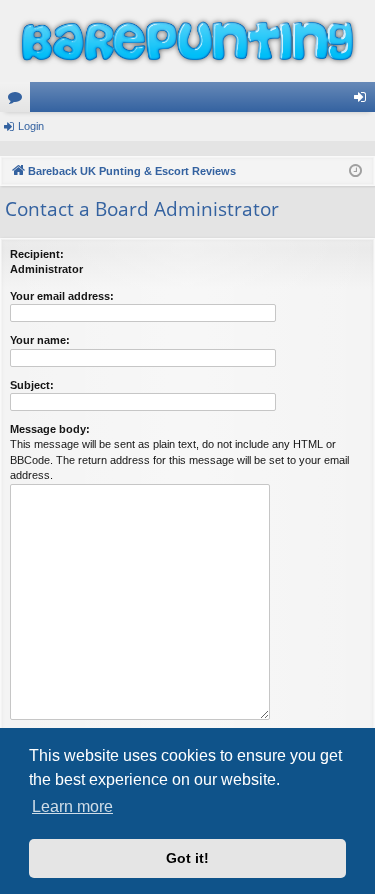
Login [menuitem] (364, 101)
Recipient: (37, 254)
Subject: (32, 385)
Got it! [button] (187, 858)
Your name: (40, 340)
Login (31, 126)
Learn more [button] (72, 806)
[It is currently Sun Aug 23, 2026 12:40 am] (355, 171)
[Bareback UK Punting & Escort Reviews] (187, 41)
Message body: (50, 429)
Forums (19, 101)
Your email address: (62, 296)
